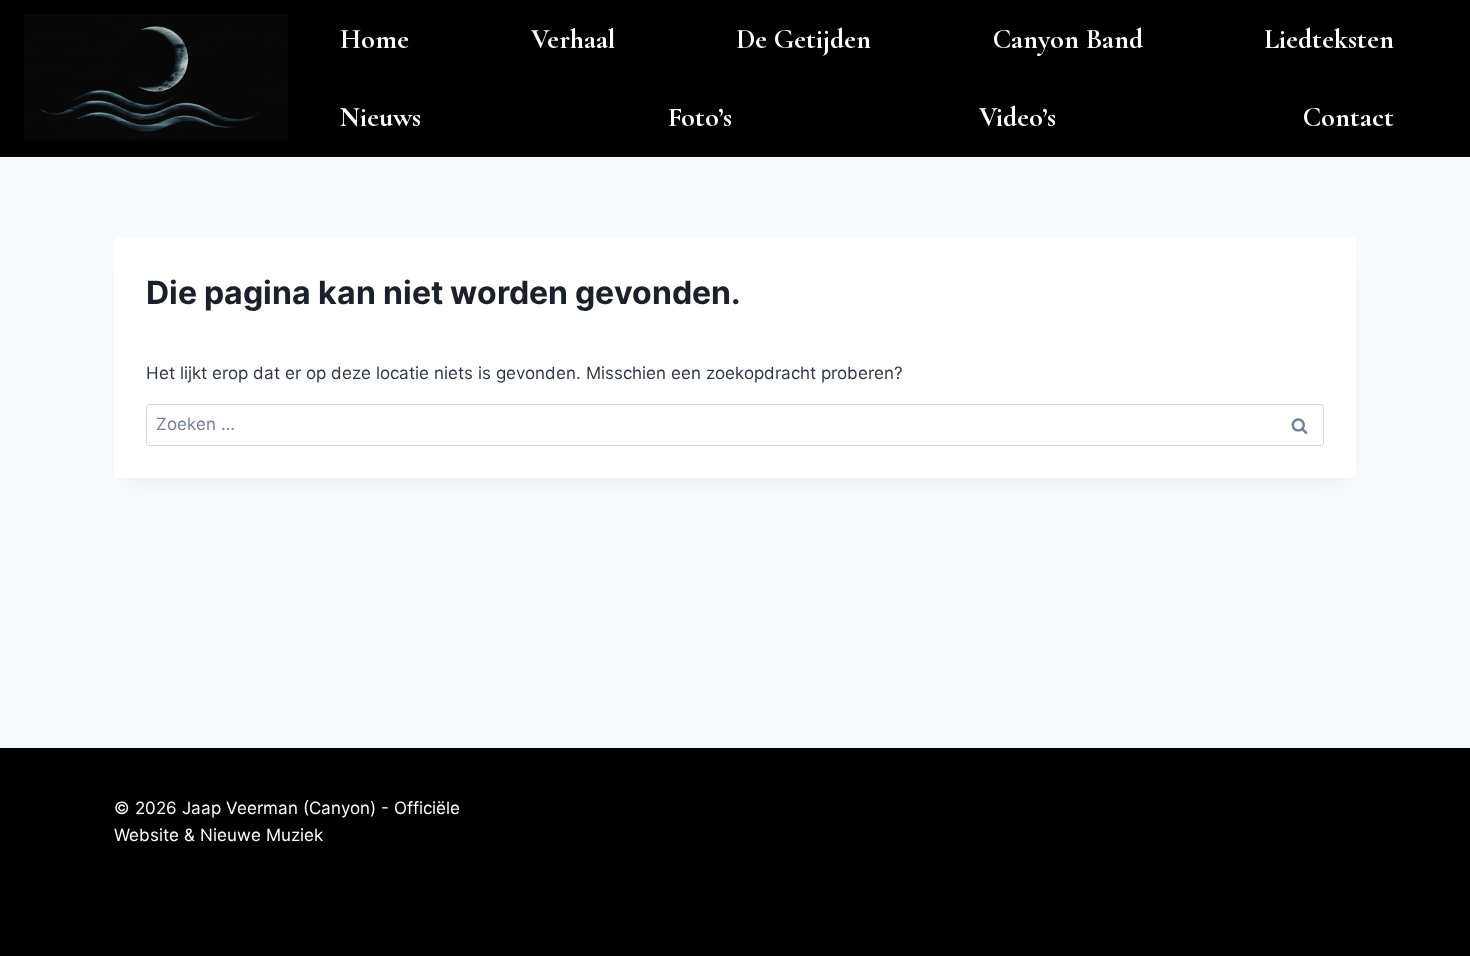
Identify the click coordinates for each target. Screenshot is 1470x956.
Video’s (1017, 117)
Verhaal (573, 39)
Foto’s (700, 117)
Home (374, 39)
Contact (1348, 117)
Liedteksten (1329, 39)
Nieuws (380, 117)
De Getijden (803, 39)
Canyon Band (1068, 39)
